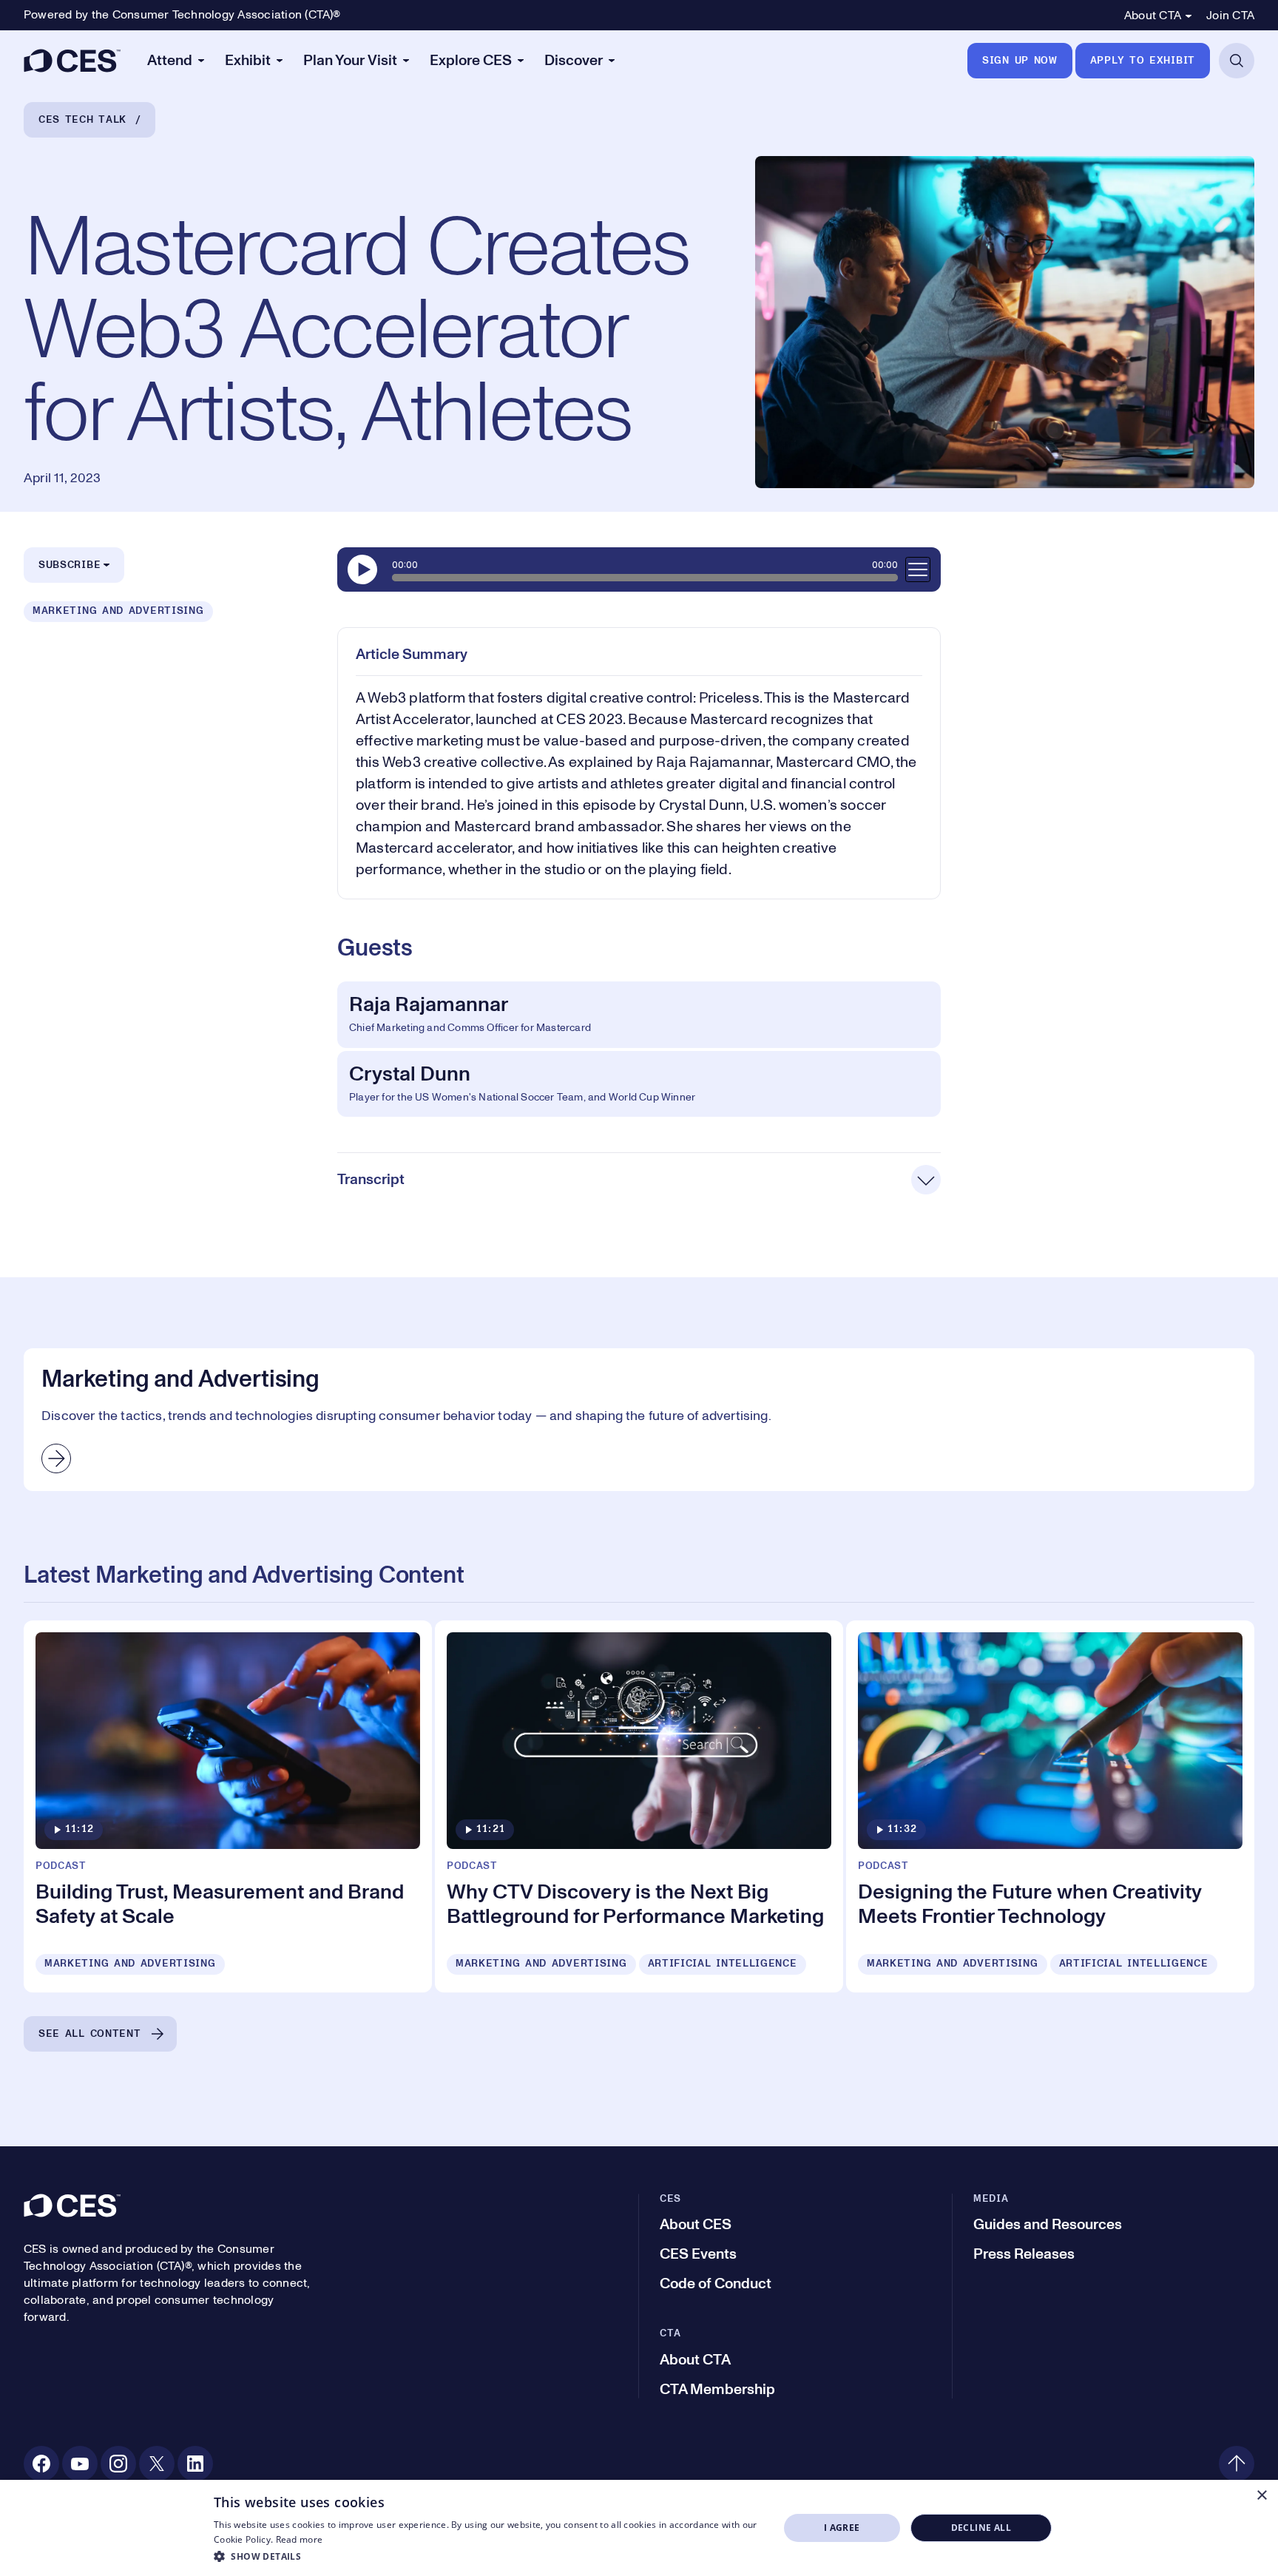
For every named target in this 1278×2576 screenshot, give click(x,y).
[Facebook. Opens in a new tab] (41, 2464)
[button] (488, 2556)
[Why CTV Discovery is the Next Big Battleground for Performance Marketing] (639, 1806)
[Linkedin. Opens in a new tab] (195, 2464)
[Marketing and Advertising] (639, 1419)
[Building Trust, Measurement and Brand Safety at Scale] (228, 1806)
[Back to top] (1237, 2464)
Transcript (371, 1180)
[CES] (72, 61)
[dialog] (639, 2528)
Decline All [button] (981, 2528)
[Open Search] (1237, 61)
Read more (300, 2539)
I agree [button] (842, 2528)
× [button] (1261, 2496)
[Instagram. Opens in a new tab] (118, 2464)
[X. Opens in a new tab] (157, 2464)
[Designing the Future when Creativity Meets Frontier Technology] (1050, 1806)
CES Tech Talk (82, 120)
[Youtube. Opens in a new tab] (80, 2464)
